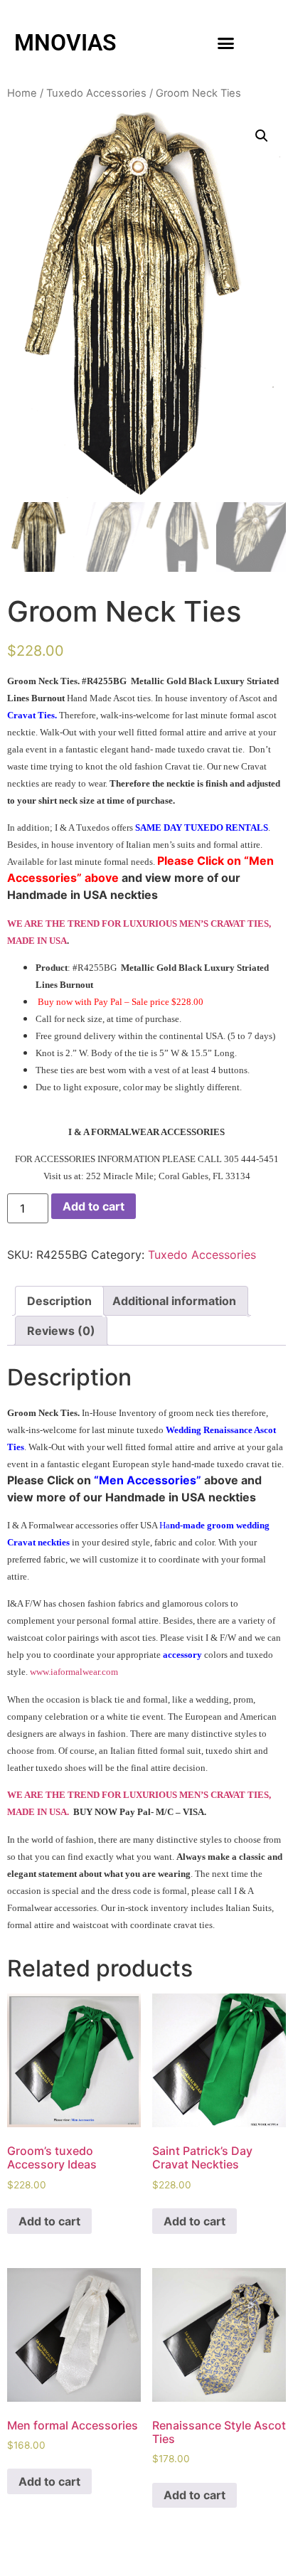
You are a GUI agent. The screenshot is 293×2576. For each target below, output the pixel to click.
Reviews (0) (61, 1331)
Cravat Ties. (32, 715)
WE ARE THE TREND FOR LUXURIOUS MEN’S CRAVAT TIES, (139, 924)
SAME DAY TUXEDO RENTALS (202, 827)
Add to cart (94, 1206)
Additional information (174, 1301)
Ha (165, 1525)
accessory (182, 1655)
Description (59, 1301)
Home (22, 93)
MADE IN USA (37, 941)
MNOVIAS (65, 43)
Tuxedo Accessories (96, 93)
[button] (226, 43)
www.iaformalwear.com (74, 1672)
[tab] (59, 1301)
